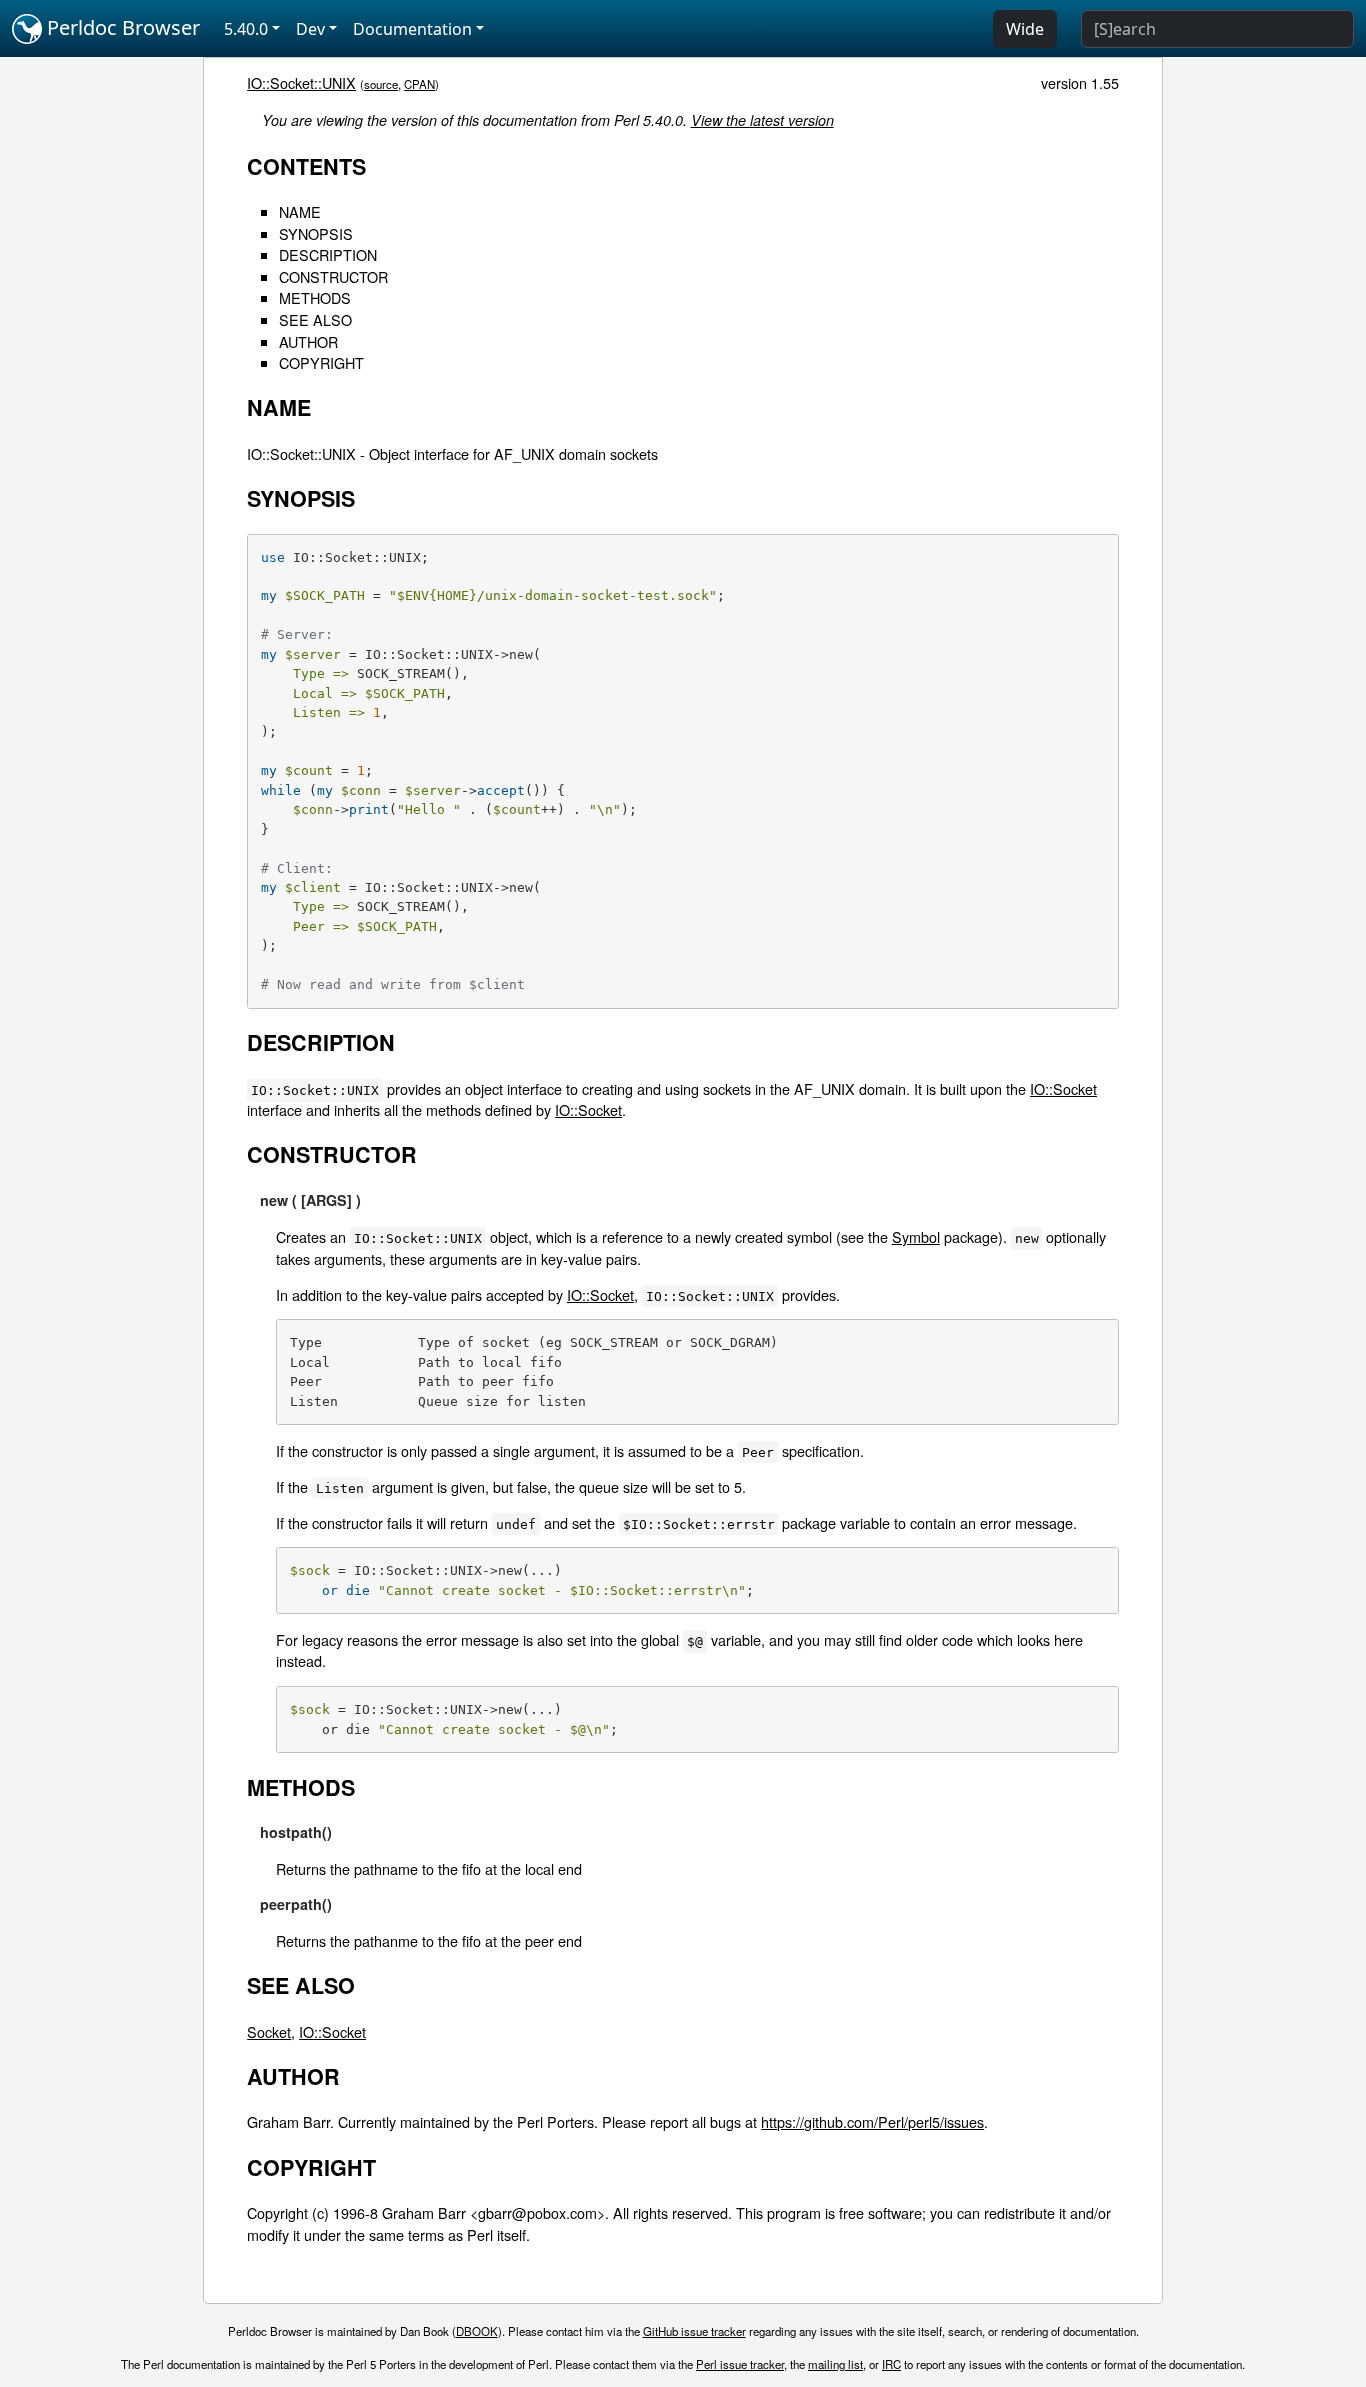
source (381, 84)
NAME (300, 211)
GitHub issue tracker (694, 2331)
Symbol (916, 1236)
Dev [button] (310, 29)
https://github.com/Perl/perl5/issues (872, 2121)
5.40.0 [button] (246, 29)
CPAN (419, 84)
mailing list (835, 2364)
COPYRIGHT (321, 362)
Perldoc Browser (121, 27)
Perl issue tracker (740, 2364)
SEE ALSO (315, 319)
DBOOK (477, 2331)
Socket (269, 2031)
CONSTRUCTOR (333, 276)
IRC (891, 2364)
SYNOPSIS (316, 233)
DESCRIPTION (328, 254)
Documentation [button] (412, 29)
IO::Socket (1063, 1088)
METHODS (315, 297)
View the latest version (762, 120)
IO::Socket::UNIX (301, 82)
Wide (1025, 29)
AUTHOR (308, 341)
